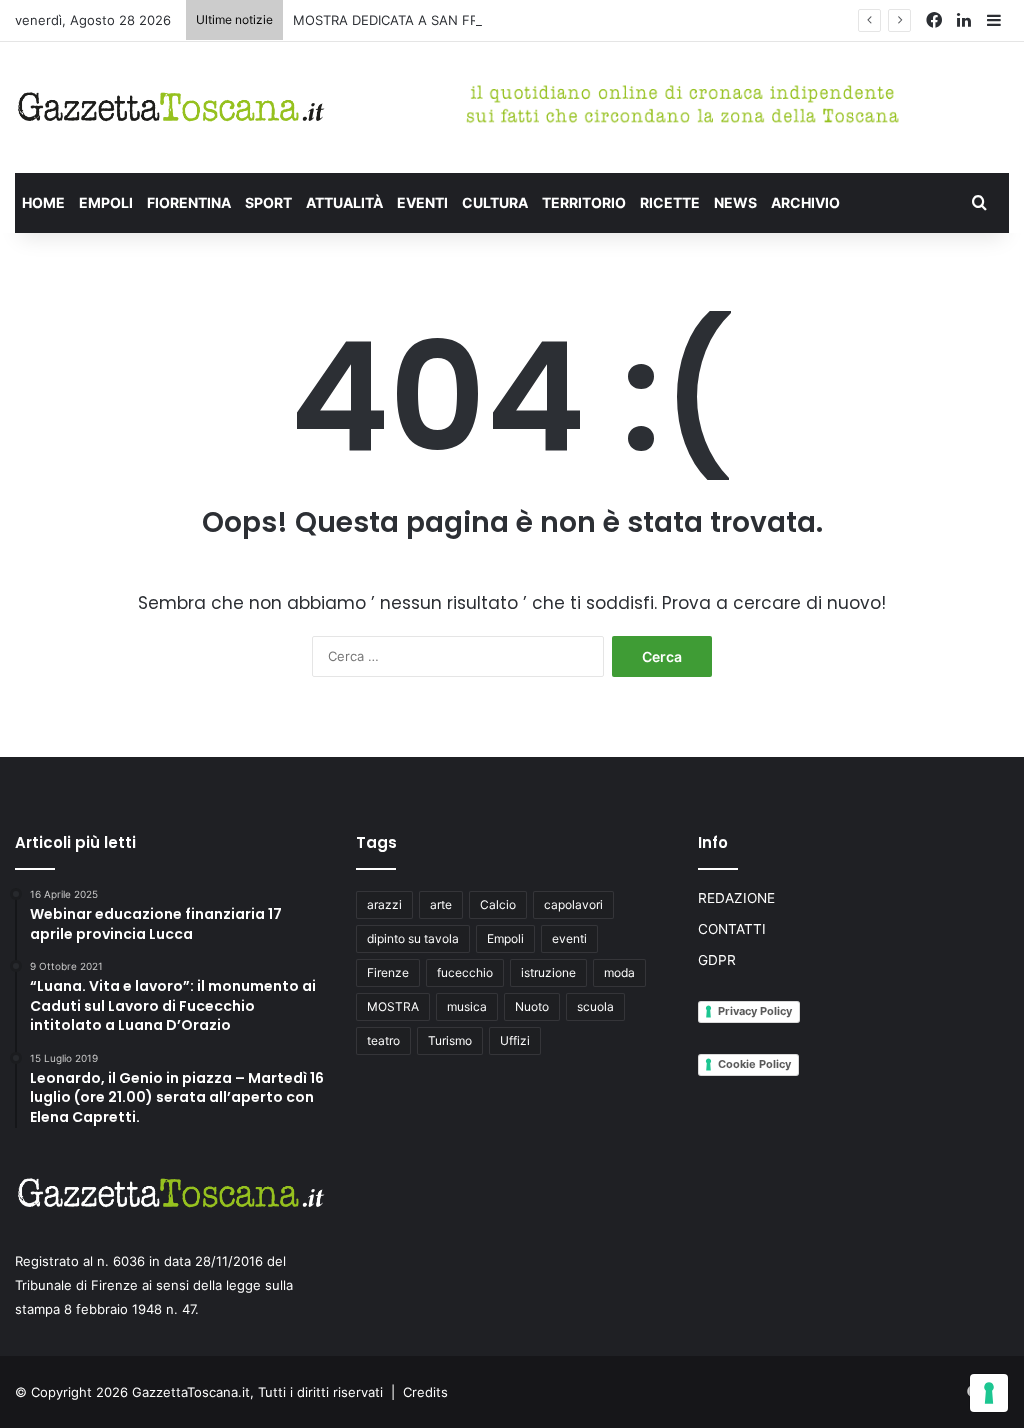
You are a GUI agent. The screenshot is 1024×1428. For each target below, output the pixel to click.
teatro (383, 1040)
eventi (569, 938)
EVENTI (422, 202)
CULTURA (495, 202)
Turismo (450, 1040)
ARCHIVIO (805, 202)
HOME (43, 202)
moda (619, 972)
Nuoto (532, 1006)
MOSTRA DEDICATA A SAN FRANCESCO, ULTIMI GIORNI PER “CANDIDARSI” (525, 20)
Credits (425, 1392)
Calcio (498, 904)
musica (467, 1006)
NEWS (735, 202)
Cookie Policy (754, 1064)
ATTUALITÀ (344, 202)
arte (441, 904)
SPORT (268, 202)
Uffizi (515, 1040)
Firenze (388, 972)
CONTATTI (732, 929)
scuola (595, 1006)
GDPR (717, 960)
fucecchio (465, 972)
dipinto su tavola (413, 938)
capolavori (573, 904)
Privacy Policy (755, 1011)
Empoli (505, 938)
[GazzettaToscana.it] (170, 107)
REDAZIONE (736, 898)
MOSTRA (393, 1006)
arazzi (384, 904)
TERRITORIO (584, 202)
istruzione (548, 972)
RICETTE (670, 202)
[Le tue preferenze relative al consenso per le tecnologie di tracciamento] (989, 1393)
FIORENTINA (189, 202)
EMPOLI (106, 202)
